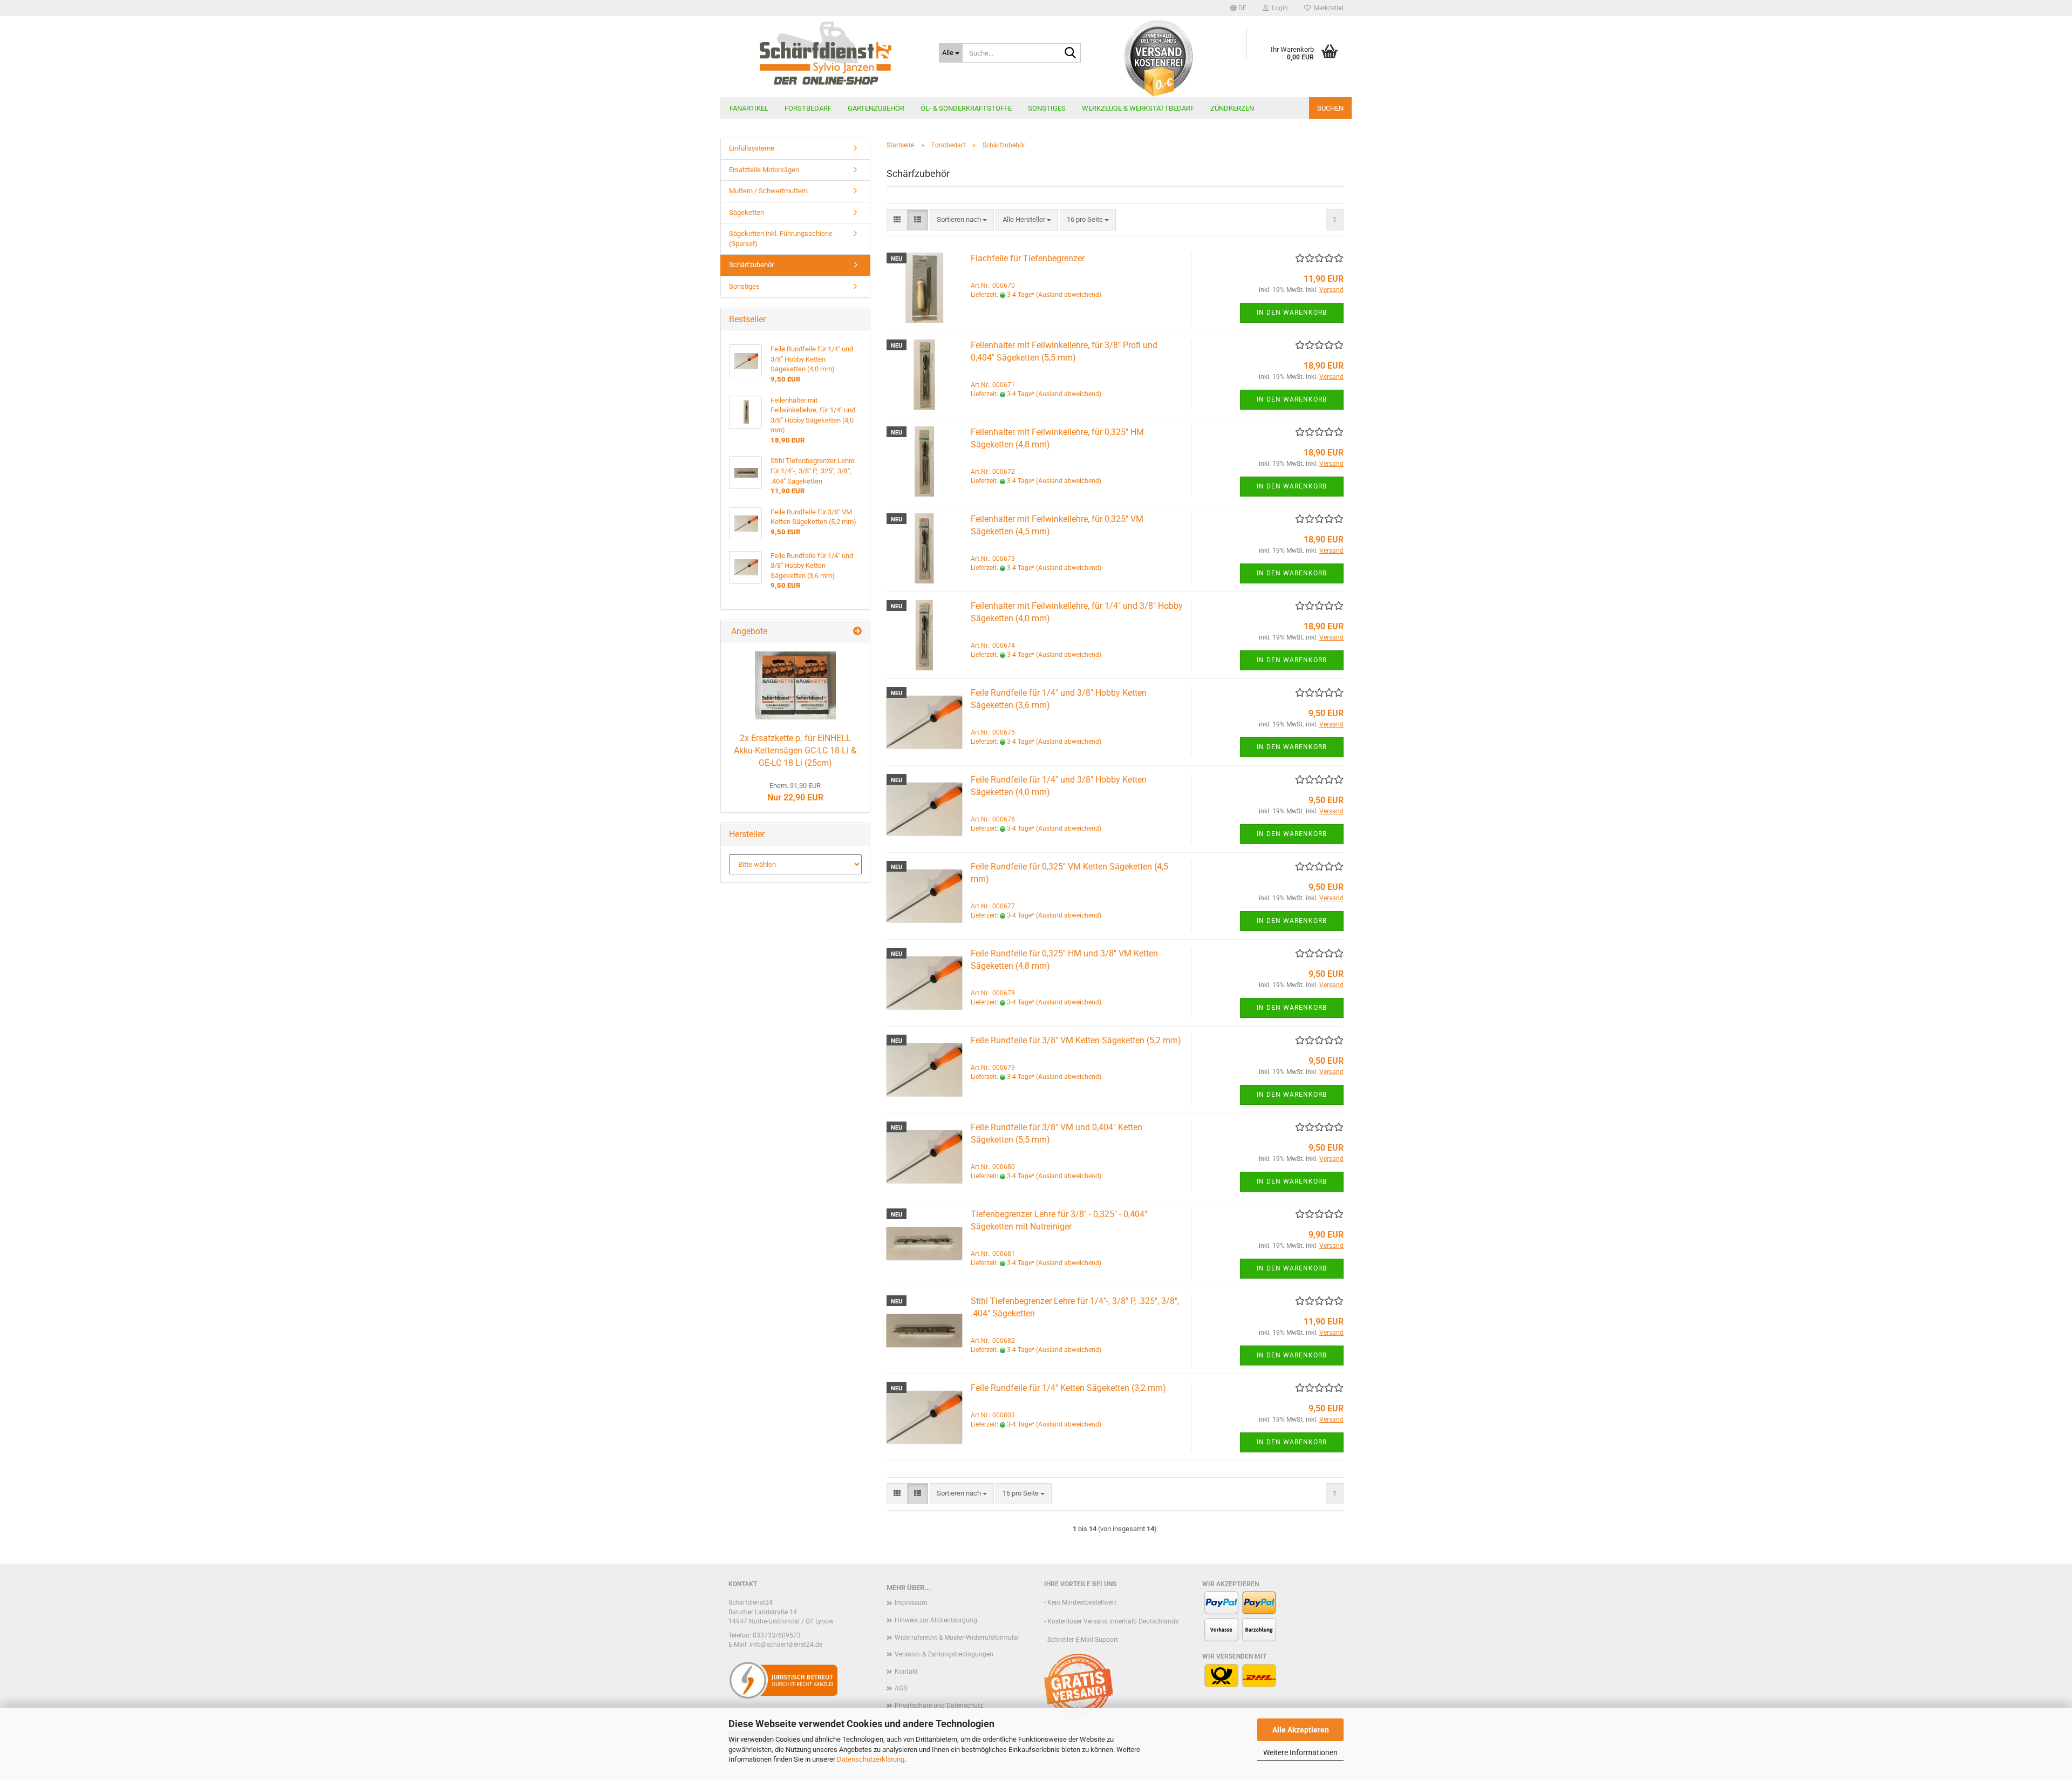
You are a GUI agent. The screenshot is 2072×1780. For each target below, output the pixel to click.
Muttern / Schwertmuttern (768, 191)
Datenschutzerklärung (871, 1759)
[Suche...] (1071, 53)
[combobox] (962, 220)
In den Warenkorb (1292, 312)
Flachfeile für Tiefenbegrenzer (1028, 258)
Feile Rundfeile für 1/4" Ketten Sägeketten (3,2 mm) (1068, 1388)
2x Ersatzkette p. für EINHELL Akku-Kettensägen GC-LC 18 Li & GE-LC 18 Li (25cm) (795, 750)
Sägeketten (747, 212)
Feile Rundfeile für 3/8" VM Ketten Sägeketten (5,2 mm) (1076, 1040)
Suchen (1330, 108)
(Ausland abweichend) (1069, 295)
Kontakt (906, 1672)
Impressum (911, 1603)
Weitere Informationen (1300, 1752)
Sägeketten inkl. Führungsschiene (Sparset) (781, 239)
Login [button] (1278, 8)
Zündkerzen (1232, 108)
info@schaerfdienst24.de (786, 1645)
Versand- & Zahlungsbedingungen (944, 1654)
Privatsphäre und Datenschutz (939, 1706)
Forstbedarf (808, 108)
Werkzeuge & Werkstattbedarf (1138, 108)
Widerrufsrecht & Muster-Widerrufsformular (957, 1638)
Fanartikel (749, 108)
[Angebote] (857, 632)
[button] (1238, 8)
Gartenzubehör (876, 108)
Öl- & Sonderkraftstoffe (966, 108)
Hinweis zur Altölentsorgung (936, 1620)
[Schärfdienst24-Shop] (826, 57)
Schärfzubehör (751, 265)
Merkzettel (1327, 8)
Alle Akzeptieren (1301, 1730)
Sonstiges (1047, 108)
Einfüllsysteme (752, 148)
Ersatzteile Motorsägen (764, 170)
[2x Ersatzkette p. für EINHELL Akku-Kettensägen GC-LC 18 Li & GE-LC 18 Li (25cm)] (795, 685)
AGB (901, 1688)
